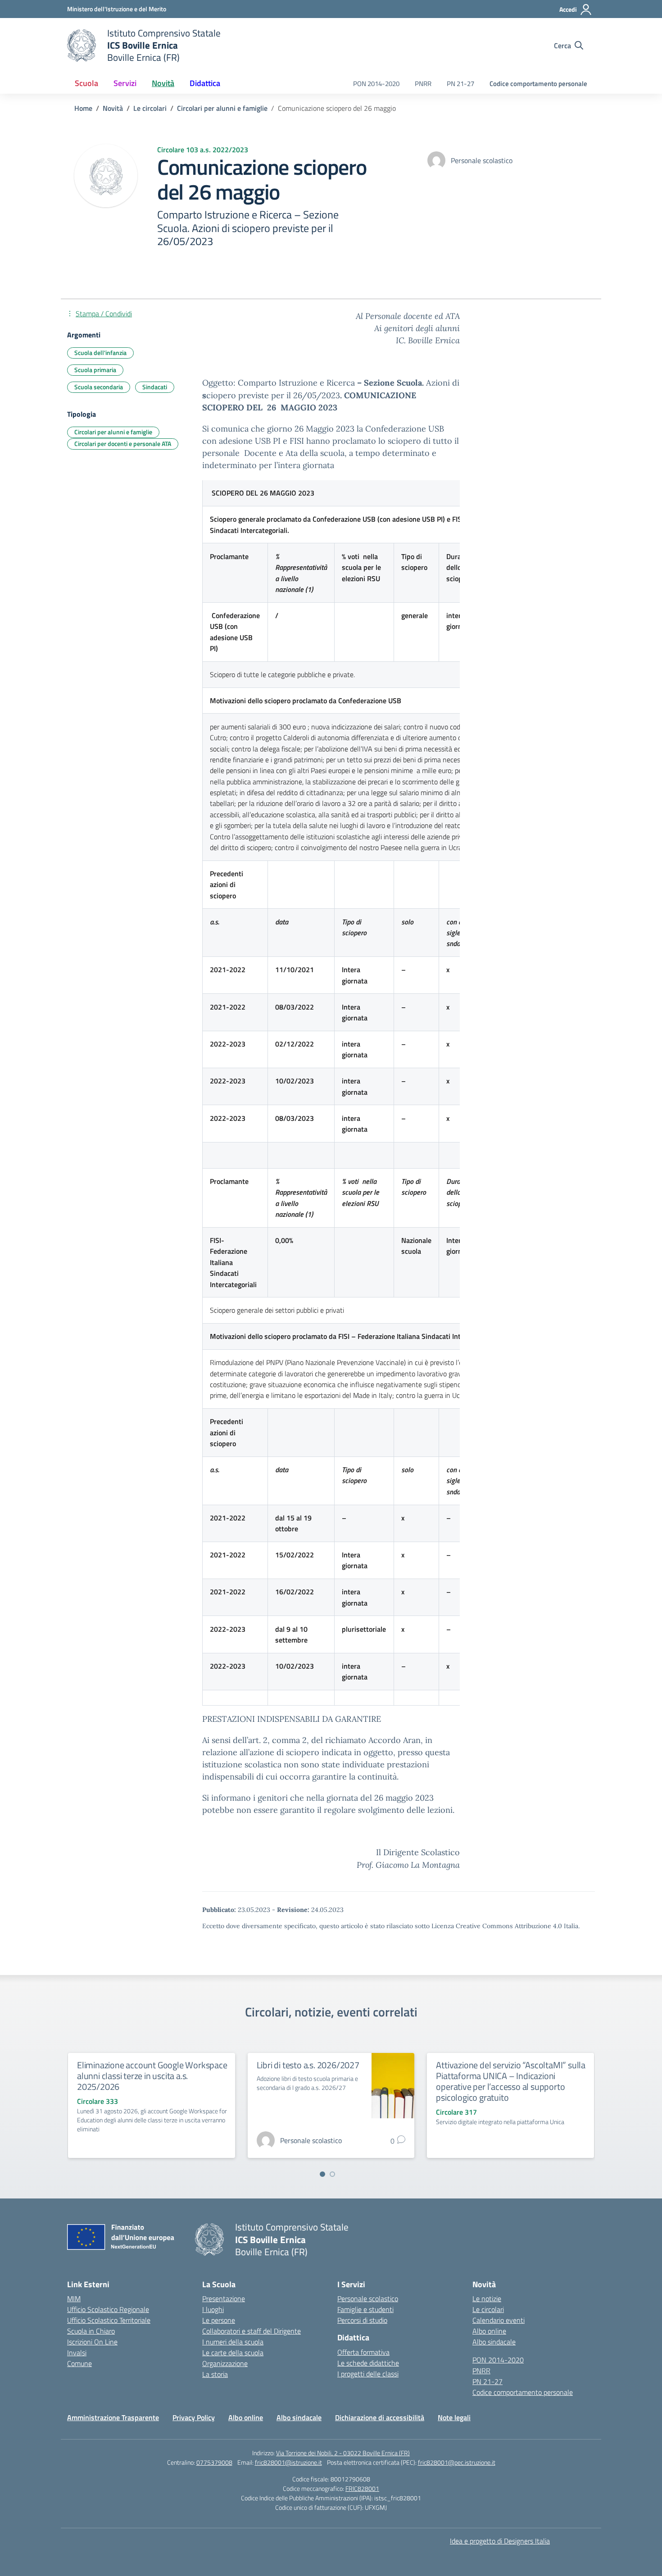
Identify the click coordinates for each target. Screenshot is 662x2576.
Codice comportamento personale (538, 84)
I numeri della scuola (233, 2342)
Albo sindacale (494, 2342)
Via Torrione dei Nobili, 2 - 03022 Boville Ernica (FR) (343, 2453)
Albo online (489, 2331)
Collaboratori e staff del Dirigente (252, 2331)
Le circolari (488, 2309)
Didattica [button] (205, 83)
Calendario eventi (499, 2320)
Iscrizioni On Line (92, 2342)
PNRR (423, 84)
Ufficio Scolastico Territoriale (109, 2320)
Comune (79, 2363)
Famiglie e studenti (365, 2309)
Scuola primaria (95, 370)
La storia (215, 2374)
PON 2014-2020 (376, 84)
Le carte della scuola (233, 2353)
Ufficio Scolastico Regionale (108, 2309)
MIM (74, 2298)
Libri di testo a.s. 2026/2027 (308, 2065)
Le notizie (487, 2298)
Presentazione (224, 2298)
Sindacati (155, 387)
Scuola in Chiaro (91, 2331)
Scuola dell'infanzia (100, 353)
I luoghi (213, 2309)
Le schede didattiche (368, 2363)
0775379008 (214, 2462)
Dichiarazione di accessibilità (380, 2417)
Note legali (454, 2417)
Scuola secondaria (99, 387)
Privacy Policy (194, 2417)
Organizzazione (225, 2363)
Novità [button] (163, 83)
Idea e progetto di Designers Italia (500, 2541)
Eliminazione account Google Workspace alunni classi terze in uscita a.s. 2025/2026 (152, 2076)
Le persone (219, 2320)
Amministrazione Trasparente (113, 2417)
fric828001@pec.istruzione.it (457, 2462)
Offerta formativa (363, 2352)
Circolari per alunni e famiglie (113, 432)
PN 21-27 (460, 84)
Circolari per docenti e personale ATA (123, 444)
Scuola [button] (86, 83)
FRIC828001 (362, 2488)
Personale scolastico (368, 2298)
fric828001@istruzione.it (288, 2462)
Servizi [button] (125, 83)
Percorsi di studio (362, 2320)
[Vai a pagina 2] (332, 2174)
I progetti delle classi (368, 2374)
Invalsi (77, 2353)
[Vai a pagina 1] (322, 2174)
